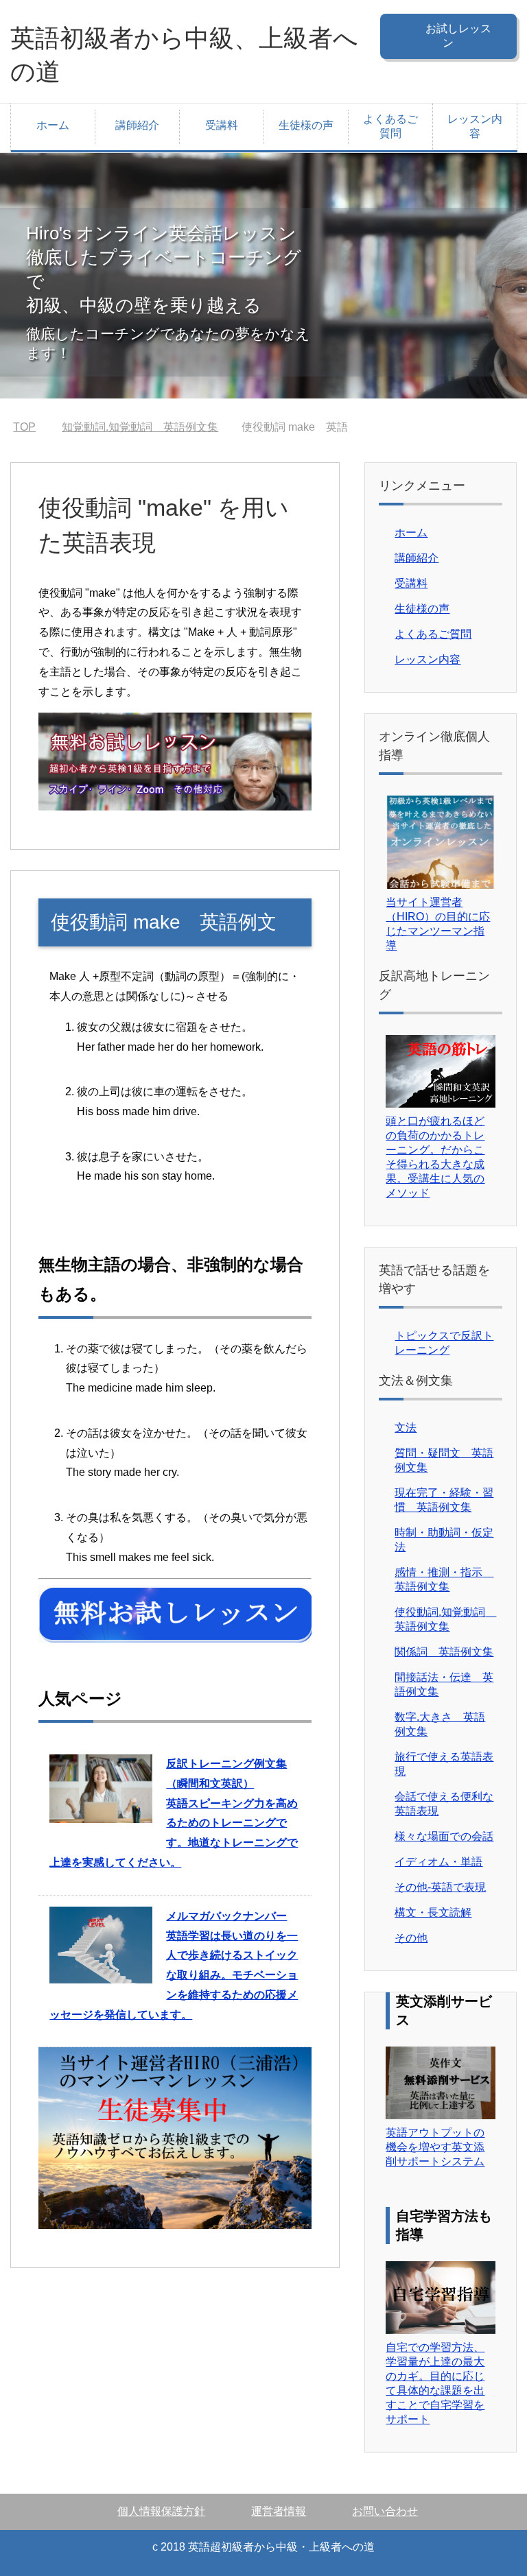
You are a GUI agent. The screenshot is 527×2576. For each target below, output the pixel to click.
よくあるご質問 (390, 126)
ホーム (53, 125)
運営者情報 (279, 2511)
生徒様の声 (306, 125)
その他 (411, 1938)
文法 (406, 1428)
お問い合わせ (385, 2511)
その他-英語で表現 (440, 1887)
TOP (33, 427)
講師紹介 (137, 125)
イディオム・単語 (438, 1862)
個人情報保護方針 (161, 2511)
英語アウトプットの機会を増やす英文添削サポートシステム (435, 2147)
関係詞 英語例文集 (444, 1652)
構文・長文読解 (433, 1912)
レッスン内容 (475, 126)
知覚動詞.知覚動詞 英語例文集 (156, 427)
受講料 (222, 125)
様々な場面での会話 (444, 1836)
